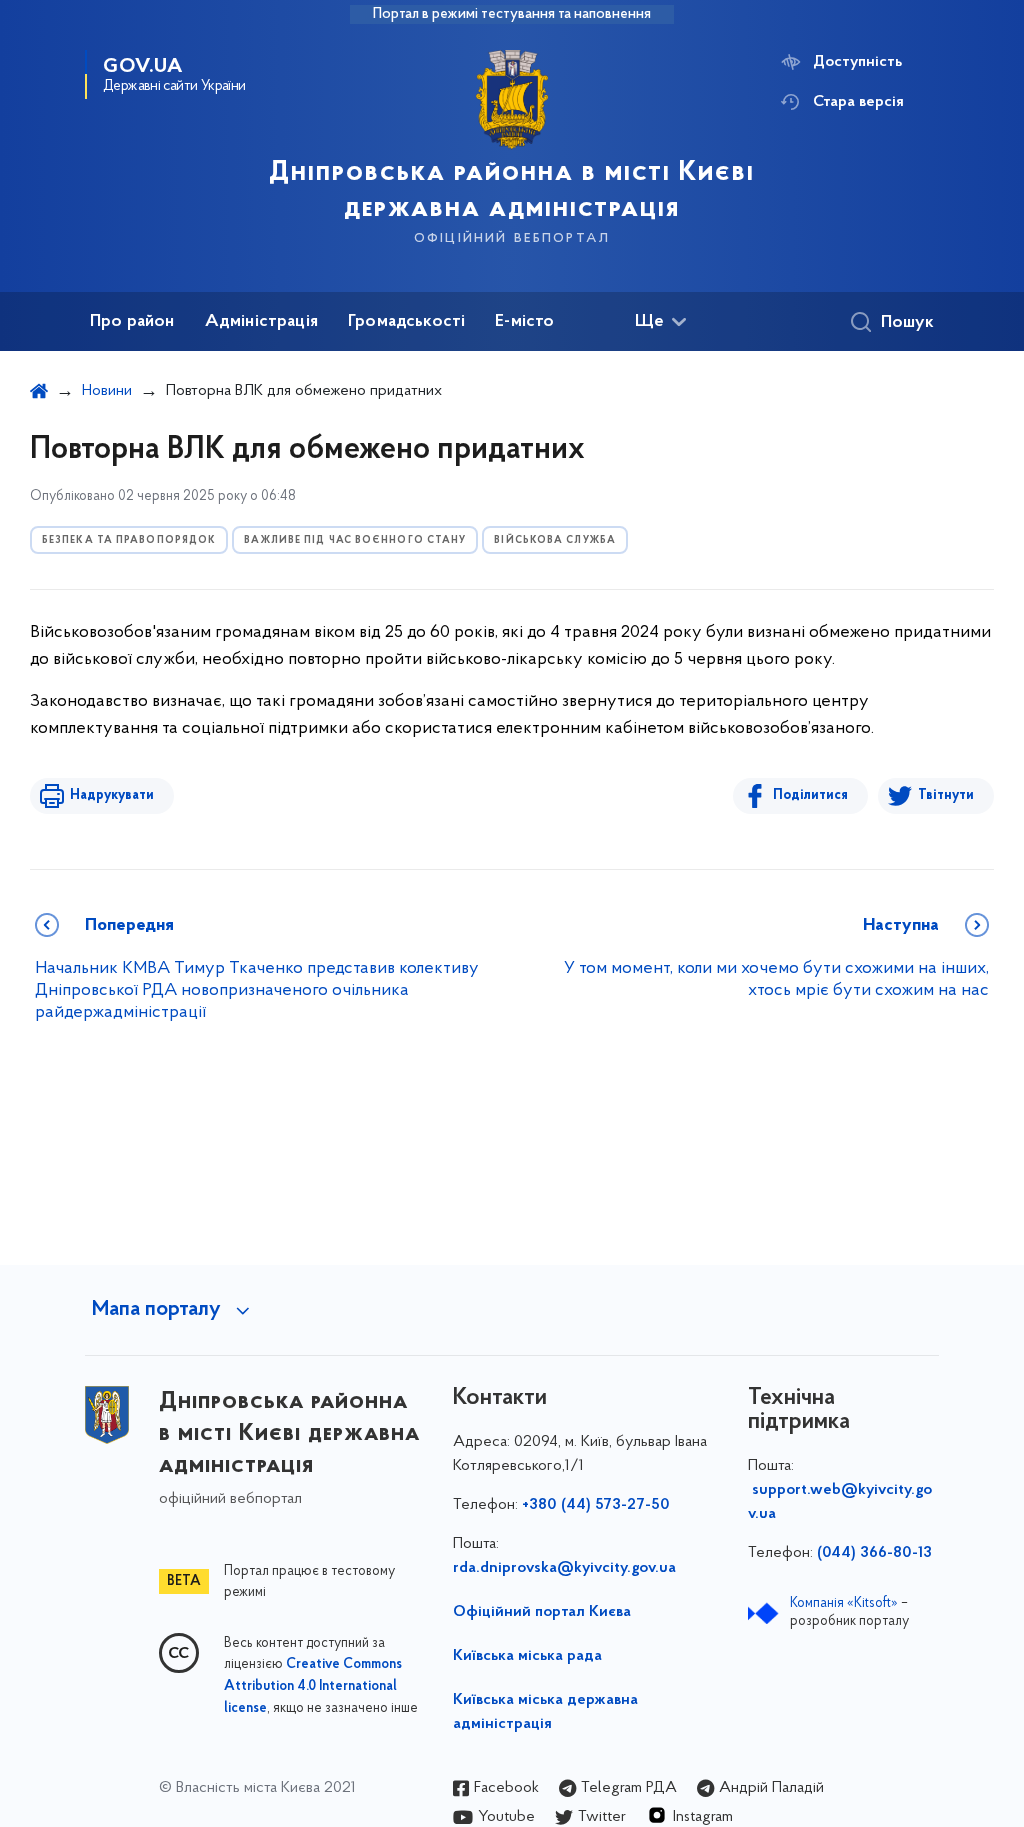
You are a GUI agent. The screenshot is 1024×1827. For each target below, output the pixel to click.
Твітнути (946, 795)
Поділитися (810, 795)
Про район (132, 322)
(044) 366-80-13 (874, 1553)
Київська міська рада (527, 1656)
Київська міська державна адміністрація (545, 1712)
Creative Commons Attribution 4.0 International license (313, 1687)
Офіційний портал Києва (542, 1612)
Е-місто (524, 322)
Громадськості (406, 322)
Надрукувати (112, 795)
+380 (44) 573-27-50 (596, 1505)
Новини (107, 391)
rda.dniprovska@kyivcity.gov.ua (564, 1568)
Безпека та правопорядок (129, 540)
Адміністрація (261, 322)
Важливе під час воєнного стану (355, 540)
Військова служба (555, 540)
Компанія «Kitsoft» (844, 1603)
